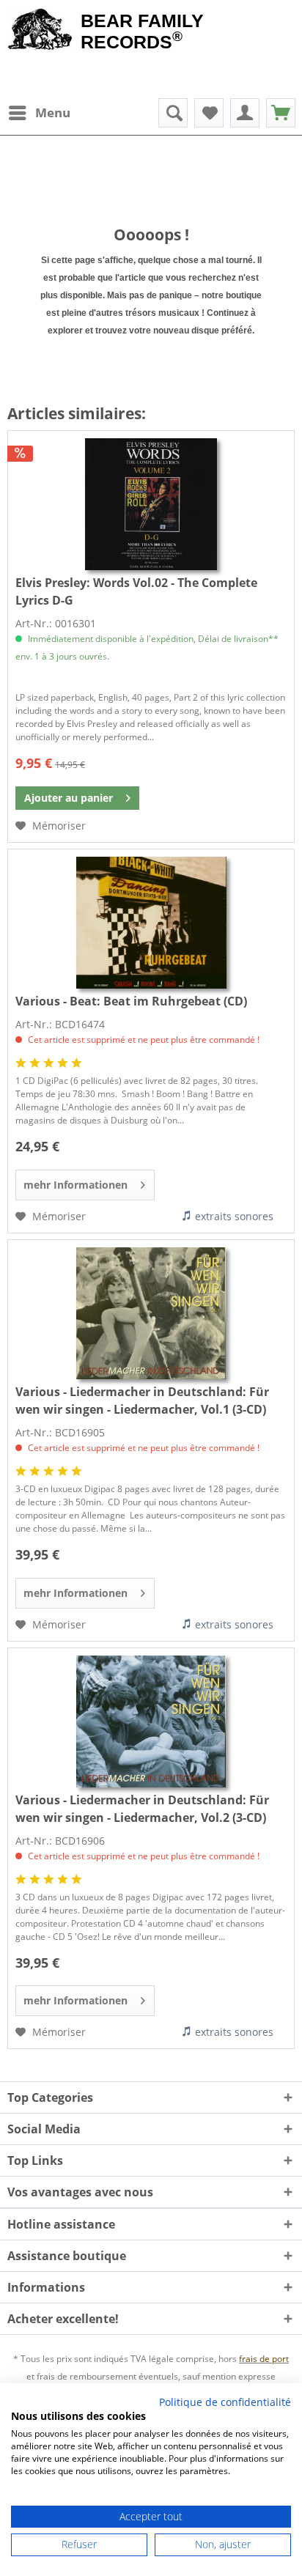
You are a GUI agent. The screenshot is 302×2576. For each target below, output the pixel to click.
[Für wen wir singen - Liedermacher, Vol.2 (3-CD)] (151, 1721)
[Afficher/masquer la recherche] (173, 113)
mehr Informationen (75, 1185)
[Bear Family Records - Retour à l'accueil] (40, 31)
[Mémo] (209, 113)
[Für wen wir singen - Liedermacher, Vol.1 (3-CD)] (151, 1313)
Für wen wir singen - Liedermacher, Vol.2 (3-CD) (142, 1809)
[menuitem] (39, 113)
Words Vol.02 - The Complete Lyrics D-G (136, 591)
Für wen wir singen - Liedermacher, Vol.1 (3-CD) (142, 1400)
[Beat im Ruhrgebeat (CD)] (151, 923)
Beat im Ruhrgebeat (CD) (131, 1001)
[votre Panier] (245, 113)
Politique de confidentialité (225, 2402)
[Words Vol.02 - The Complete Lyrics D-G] (151, 504)
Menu (53, 112)
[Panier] (281, 113)
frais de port (264, 2359)
